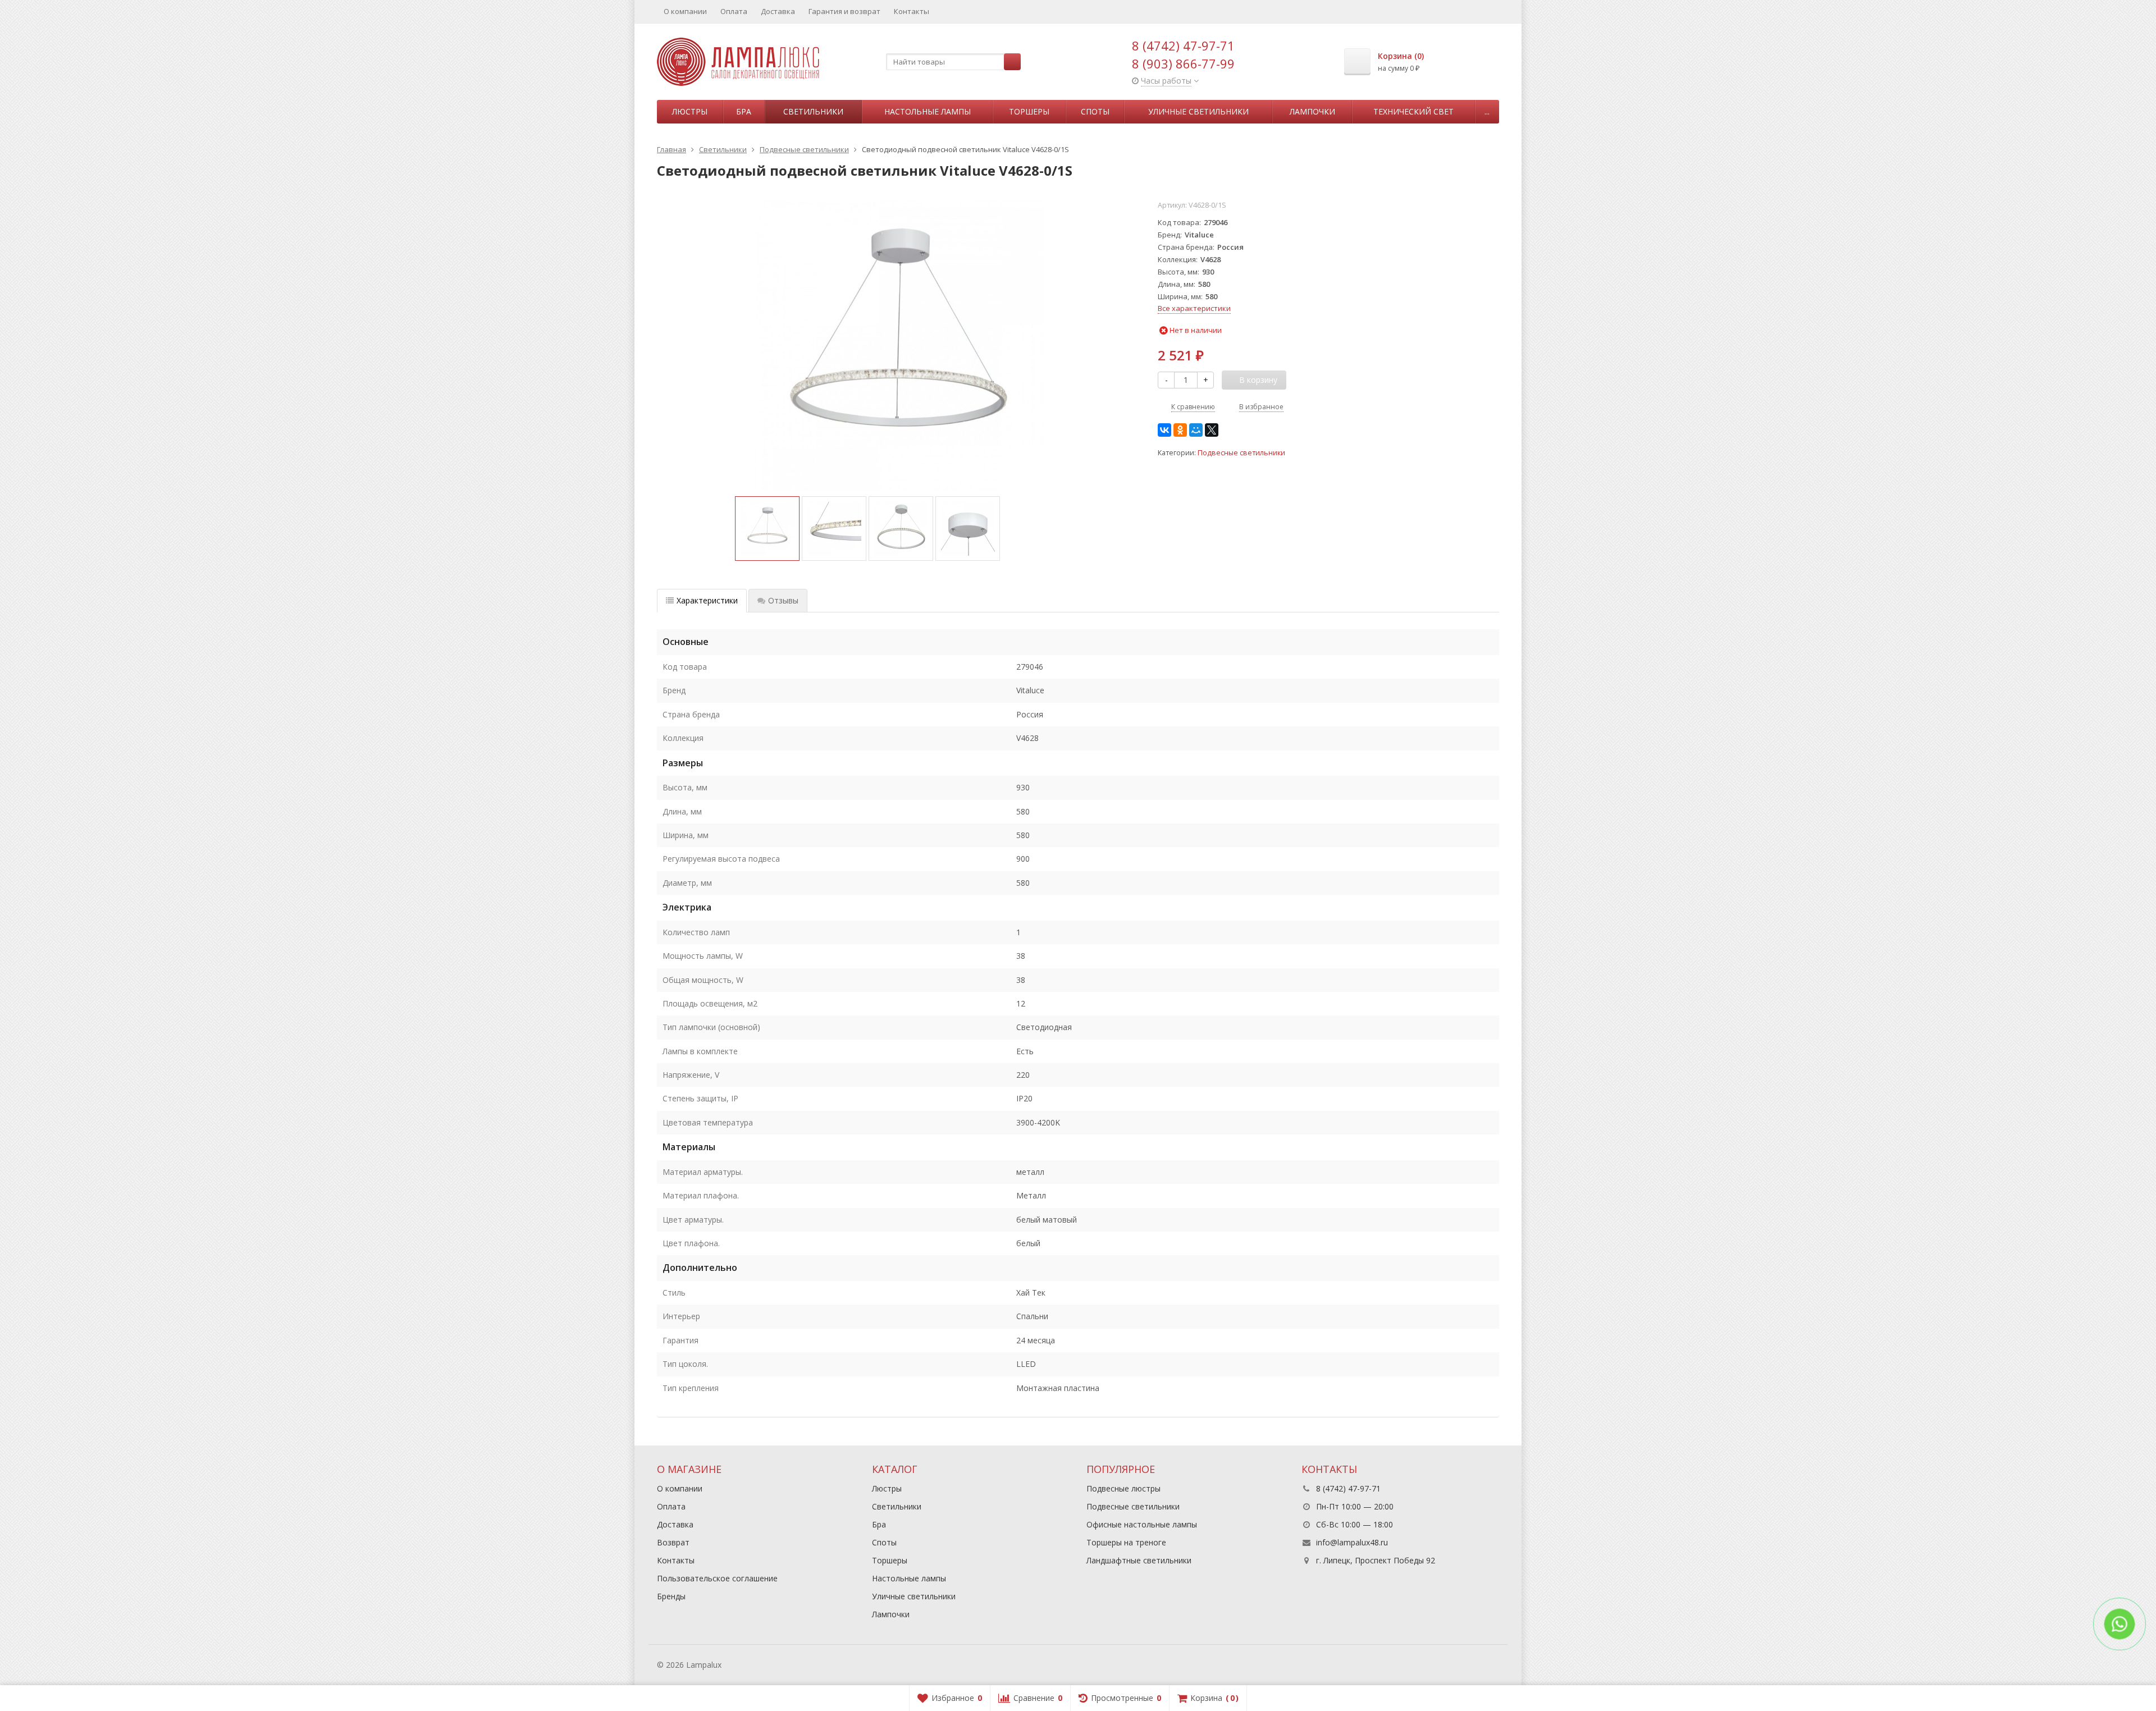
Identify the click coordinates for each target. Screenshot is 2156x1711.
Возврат (673, 1542)
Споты (1095, 111)
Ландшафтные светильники (1139, 1560)
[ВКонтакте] (1164, 430)
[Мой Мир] (1196, 430)
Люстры (690, 111)
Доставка (778, 11)
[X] (1212, 430)
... (1487, 111)
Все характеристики (1194, 308)
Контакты (912, 11)
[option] (767, 529)
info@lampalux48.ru (1352, 1542)
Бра (744, 111)
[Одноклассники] (1180, 430)
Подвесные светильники (1241, 453)
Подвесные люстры (1123, 1488)
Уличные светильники (1198, 111)
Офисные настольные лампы (1142, 1524)
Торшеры (1029, 111)
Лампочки (1312, 111)
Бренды (671, 1596)
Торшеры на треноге (1126, 1542)
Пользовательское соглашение (717, 1578)
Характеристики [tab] (707, 600)
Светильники (813, 111)
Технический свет (1413, 111)
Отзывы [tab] (783, 600)
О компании (685, 11)
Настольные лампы (928, 111)
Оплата (734, 11)
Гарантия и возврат (844, 11)
